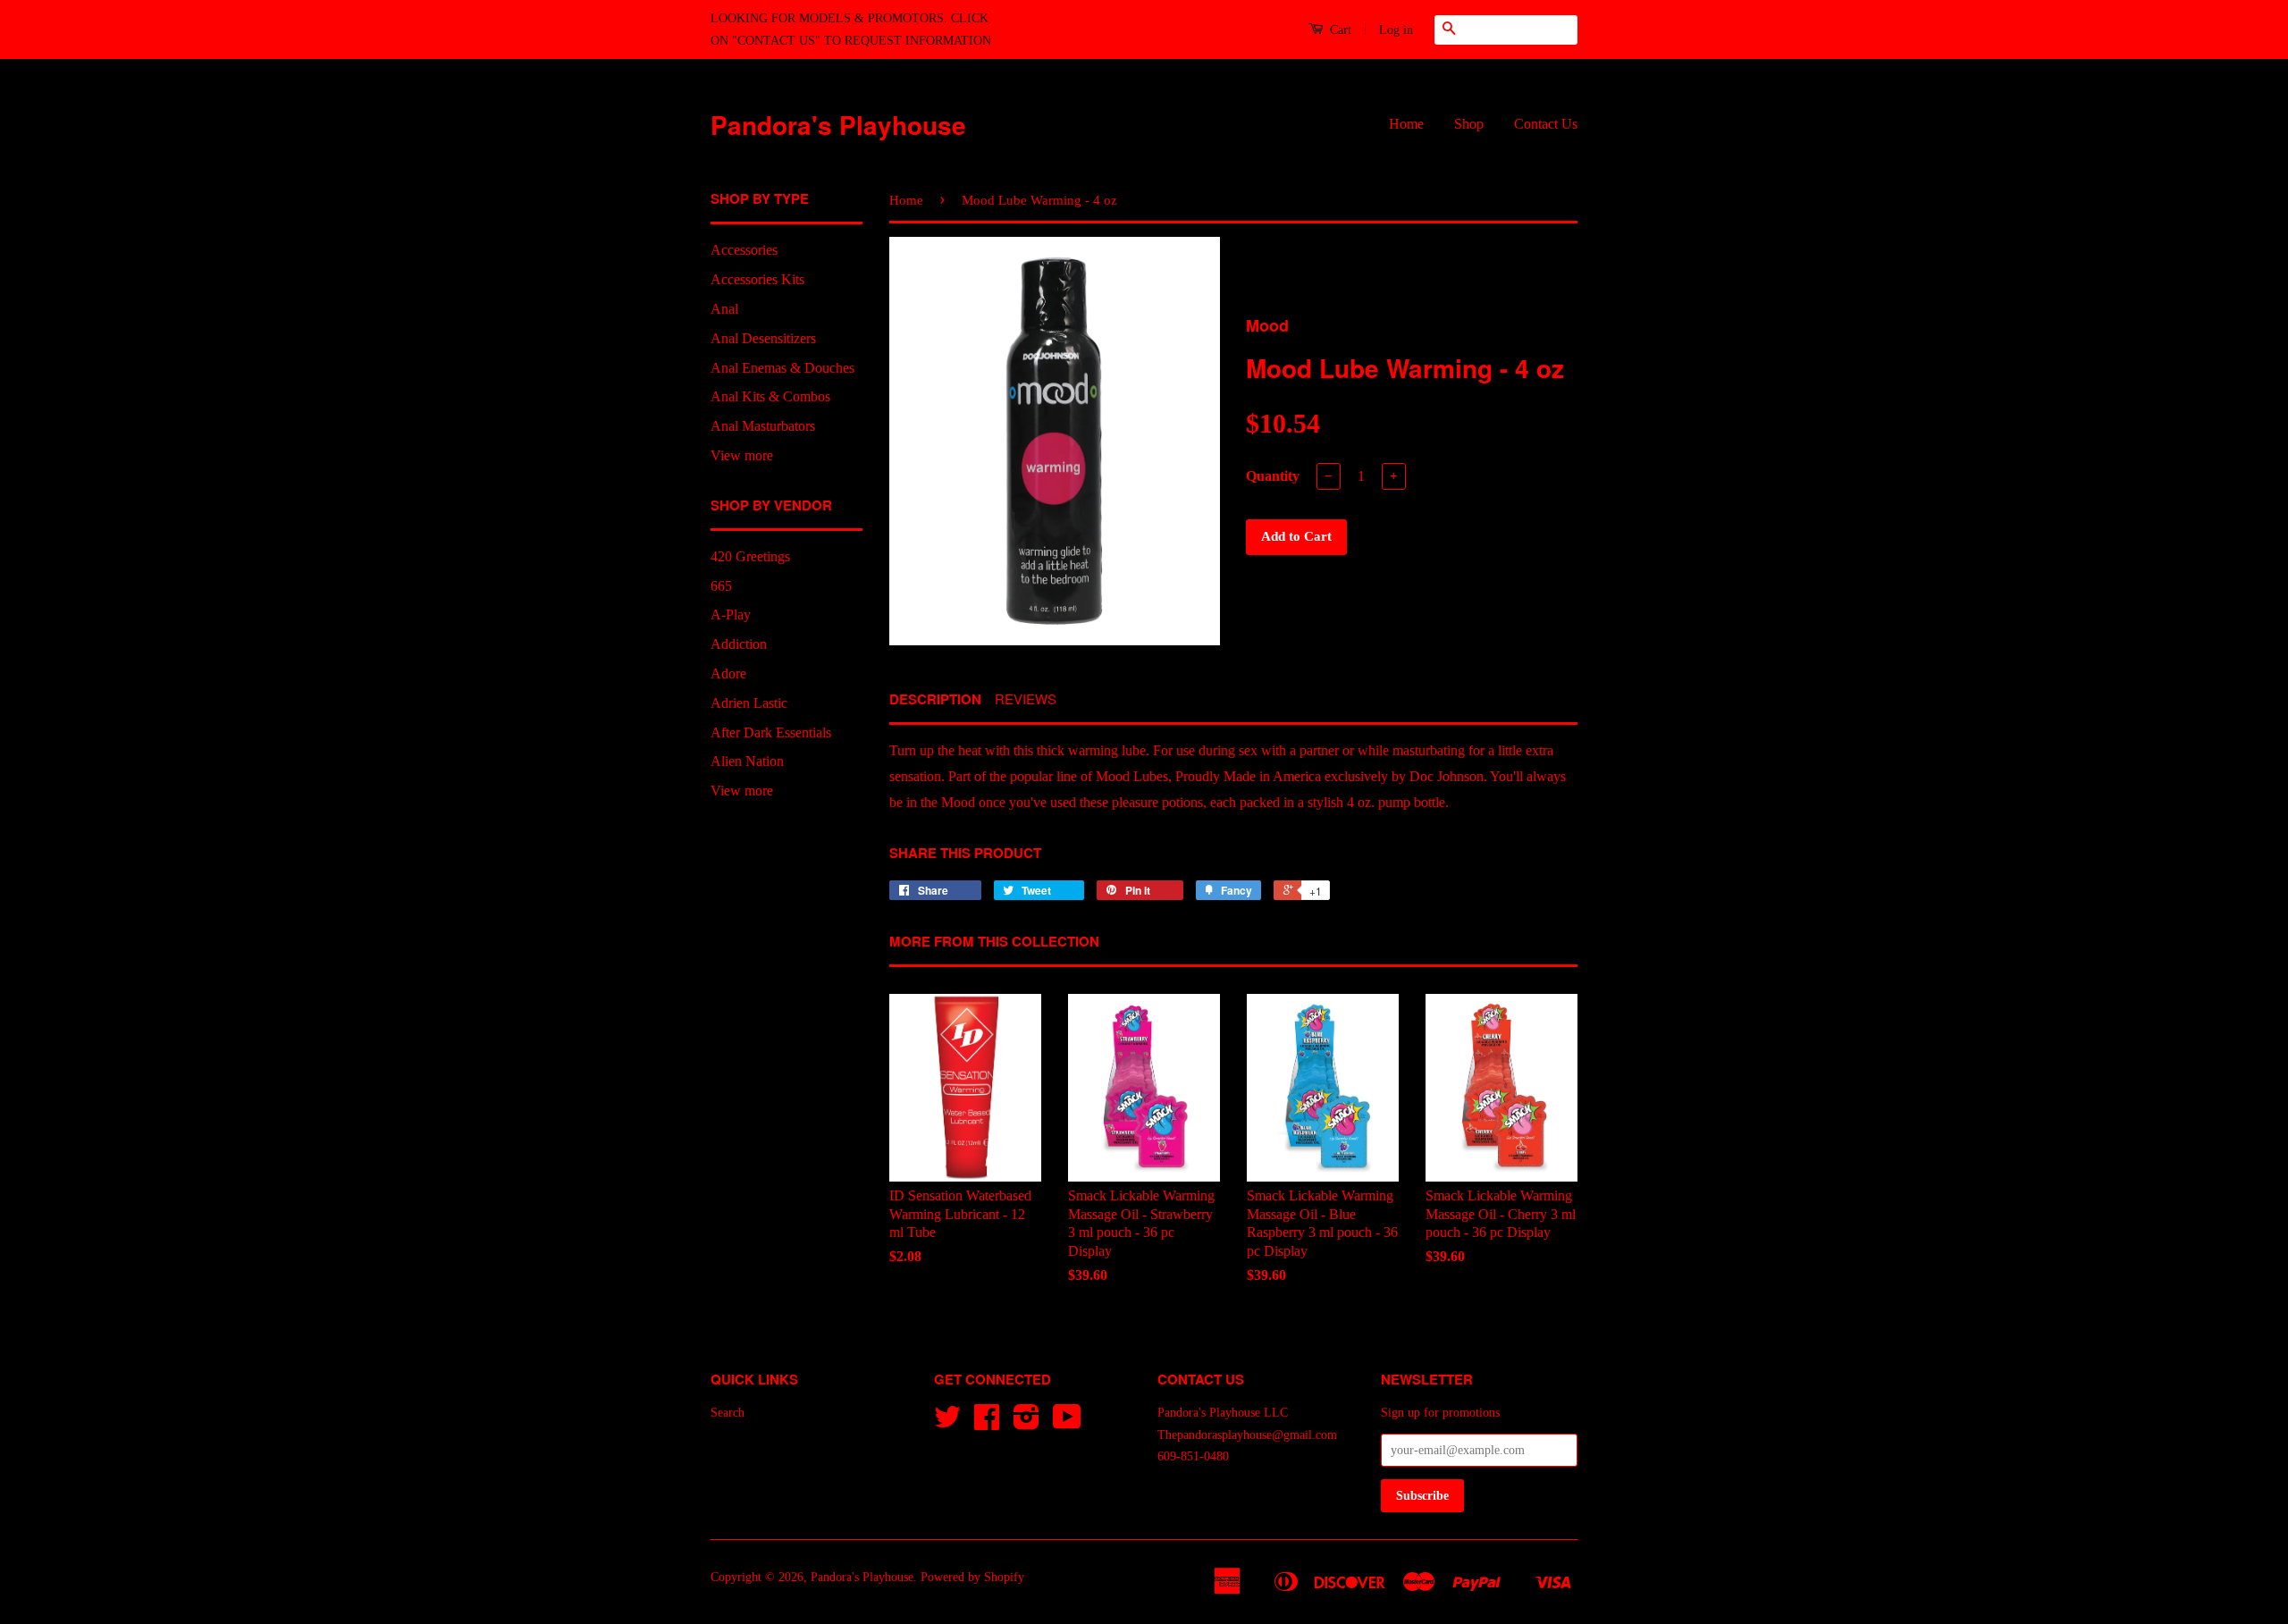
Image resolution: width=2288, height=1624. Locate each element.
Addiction (739, 644)
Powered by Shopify (972, 1577)
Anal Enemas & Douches (782, 368)
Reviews (1026, 698)
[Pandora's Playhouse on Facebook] (987, 1423)
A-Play (731, 614)
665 (721, 586)
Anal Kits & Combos (770, 396)
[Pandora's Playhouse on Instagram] (1026, 1423)
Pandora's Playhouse (838, 125)
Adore (728, 673)
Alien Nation (747, 761)
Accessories (744, 250)
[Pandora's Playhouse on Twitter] (947, 1423)
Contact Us (1546, 124)
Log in (1396, 30)
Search (728, 1413)
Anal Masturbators (763, 426)
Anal (724, 309)
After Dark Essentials (771, 732)
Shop (1469, 124)
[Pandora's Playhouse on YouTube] (1067, 1423)
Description (935, 699)
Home (1406, 124)
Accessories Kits (757, 279)
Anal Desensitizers (763, 338)
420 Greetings (750, 556)
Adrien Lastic (749, 703)
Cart (1339, 30)
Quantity (1273, 476)
